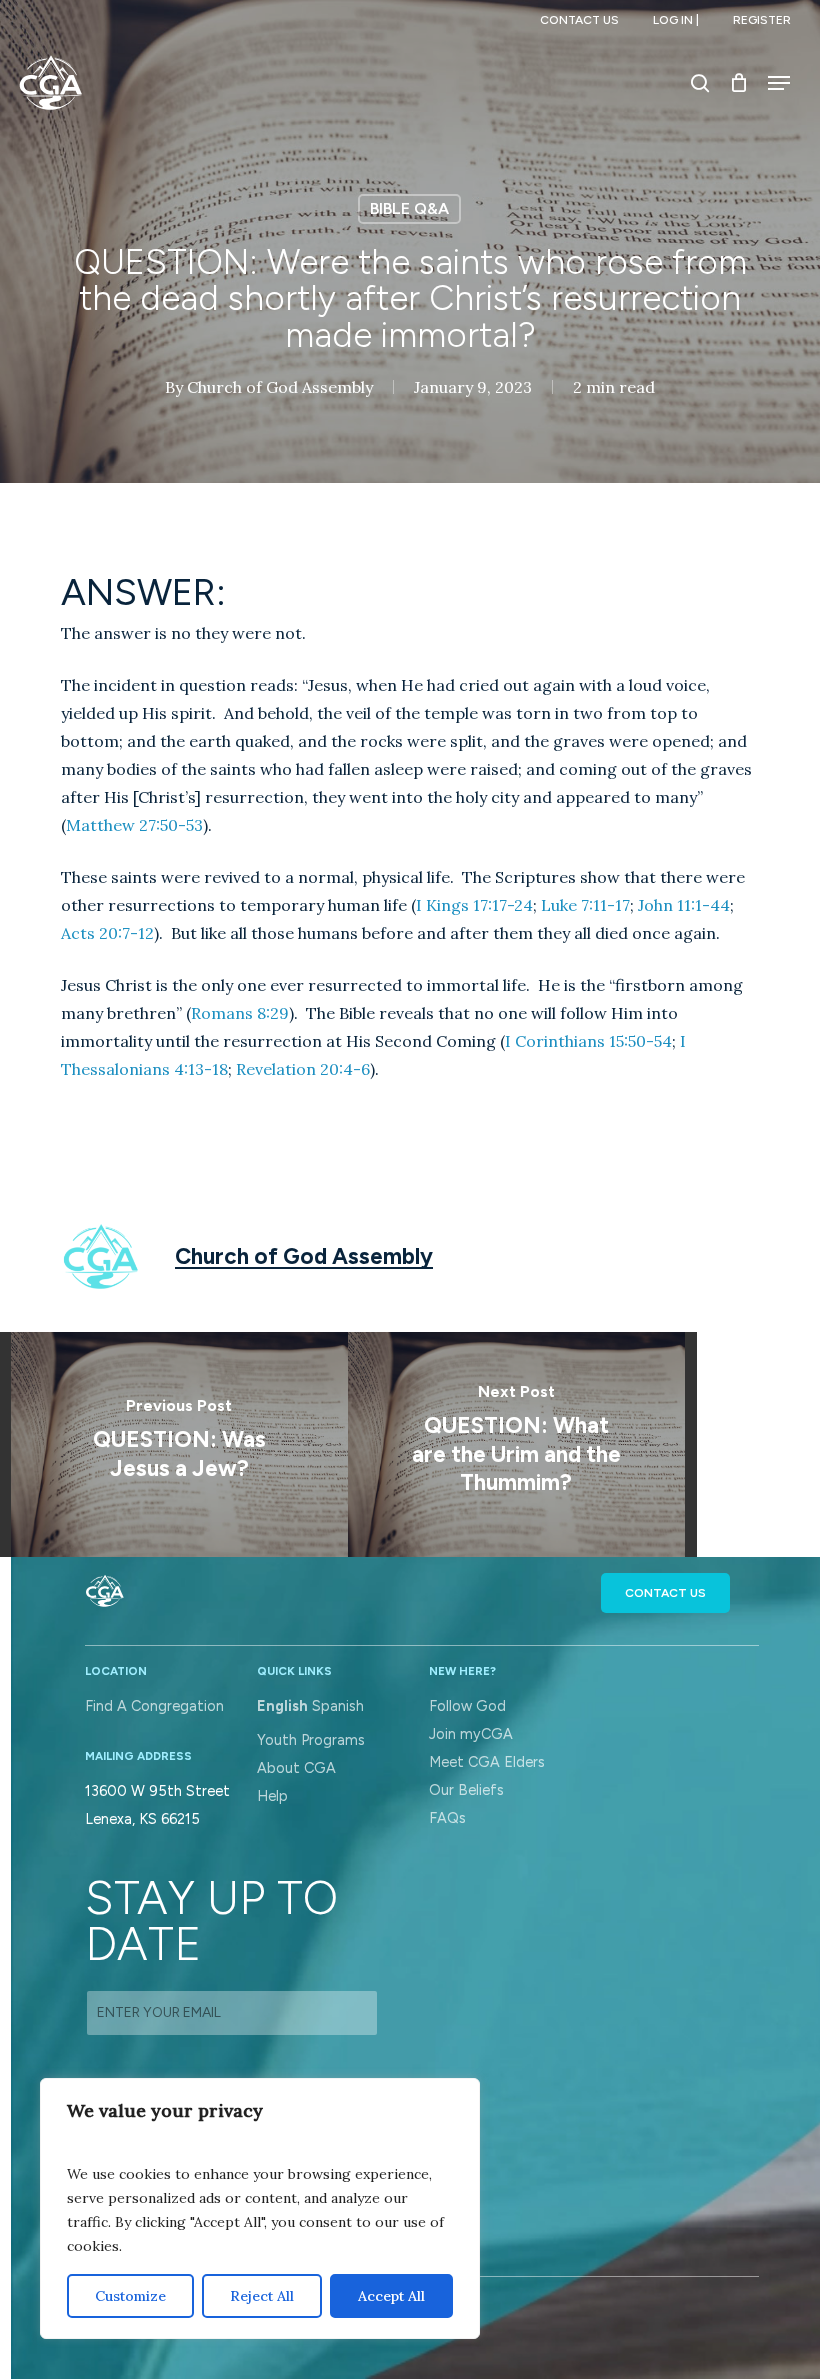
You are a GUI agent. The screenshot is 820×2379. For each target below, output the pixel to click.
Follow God (467, 1706)
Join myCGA (471, 1734)
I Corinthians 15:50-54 (588, 1041)
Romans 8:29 (240, 1013)
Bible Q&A (409, 208)
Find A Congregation (154, 1706)
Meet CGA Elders (487, 1762)
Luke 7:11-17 (585, 905)
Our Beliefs (466, 1790)
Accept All (391, 2296)
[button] (665, 1593)
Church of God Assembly (280, 387)
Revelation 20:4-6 (303, 1069)
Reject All (262, 2296)
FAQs (447, 1818)
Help (272, 1796)
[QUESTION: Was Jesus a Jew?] (179, 1444)
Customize (130, 2296)
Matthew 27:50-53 (134, 825)
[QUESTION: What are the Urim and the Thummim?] (516, 1444)
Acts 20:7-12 (107, 933)
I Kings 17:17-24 (474, 905)
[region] (260, 2208)
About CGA (296, 1768)
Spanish (338, 1706)
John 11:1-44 (684, 905)
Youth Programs (311, 1740)
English (282, 1706)
